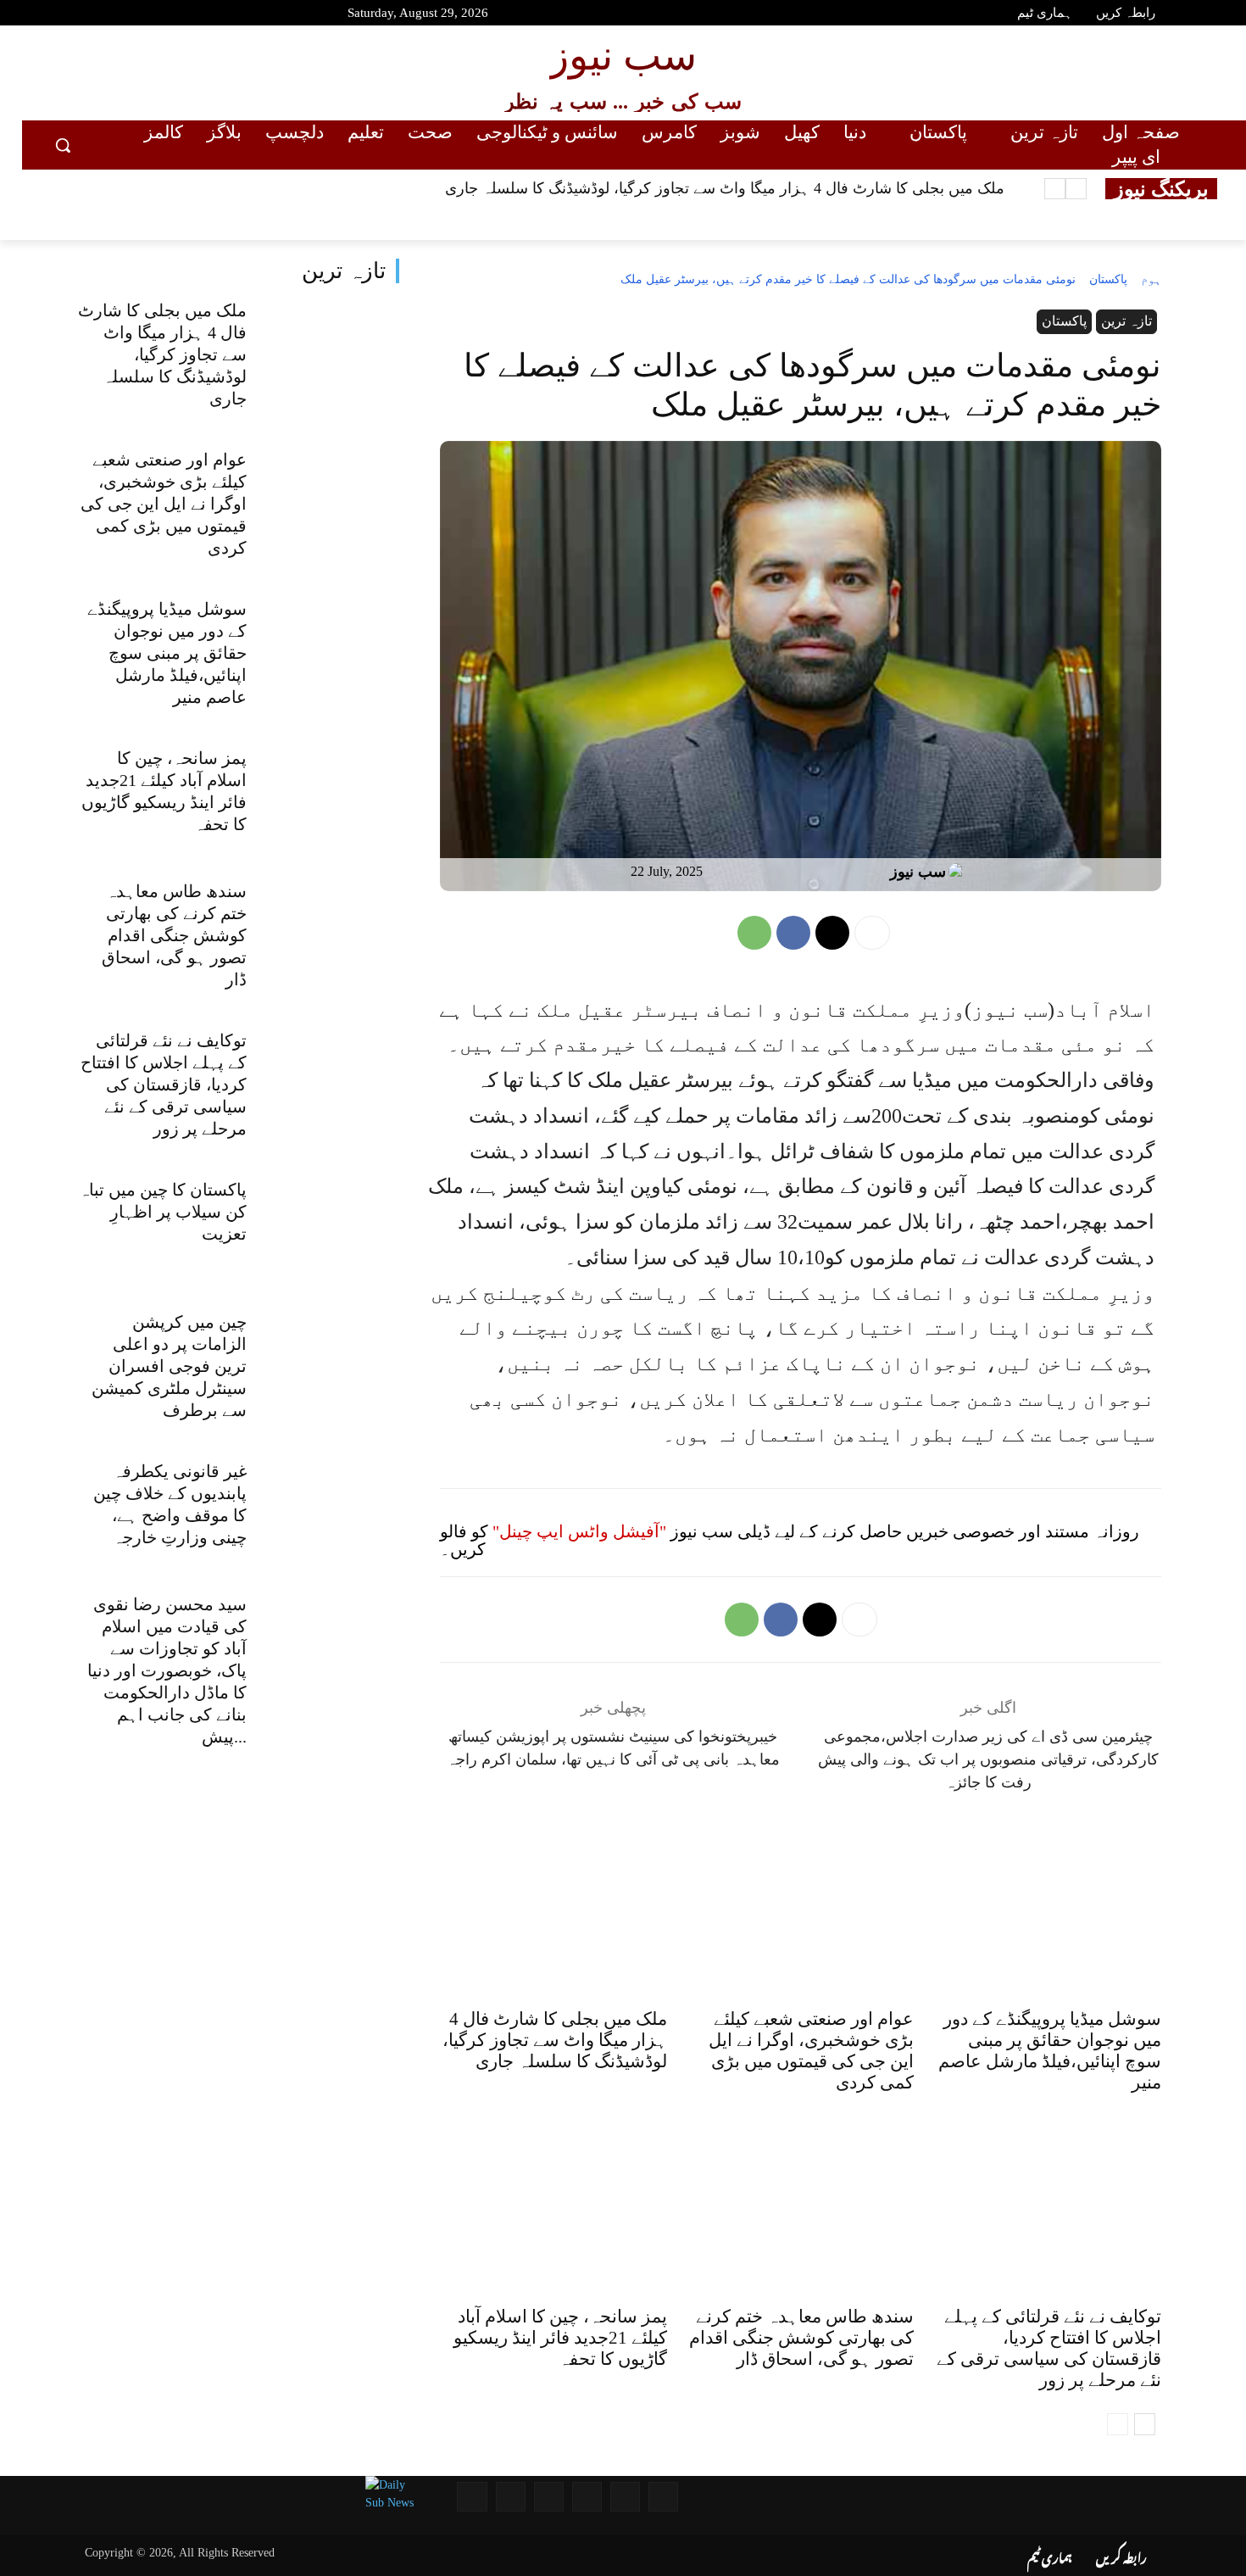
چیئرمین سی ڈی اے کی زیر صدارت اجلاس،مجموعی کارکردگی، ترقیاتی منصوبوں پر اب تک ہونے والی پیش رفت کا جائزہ (988, 1759)
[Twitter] (115, 15)
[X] (832, 933)
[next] (1055, 189)
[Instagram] (145, 15)
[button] (63, 145)
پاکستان (1108, 279)
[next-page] (1145, 2424)
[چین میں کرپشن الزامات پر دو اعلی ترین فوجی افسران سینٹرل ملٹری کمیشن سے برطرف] (332, 1362)
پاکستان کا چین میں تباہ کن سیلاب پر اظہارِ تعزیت (163, 1212)
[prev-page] (1118, 2424)
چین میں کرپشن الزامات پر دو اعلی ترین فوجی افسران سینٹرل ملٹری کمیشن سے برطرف (169, 1366)
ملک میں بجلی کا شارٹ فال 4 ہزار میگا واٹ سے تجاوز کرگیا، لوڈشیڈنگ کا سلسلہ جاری (725, 188)
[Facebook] (85, 15)
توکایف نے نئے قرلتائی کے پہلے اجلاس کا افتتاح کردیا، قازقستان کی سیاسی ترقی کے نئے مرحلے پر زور (164, 1084)
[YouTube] (55, 15)
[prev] (1076, 189)
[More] (872, 933)
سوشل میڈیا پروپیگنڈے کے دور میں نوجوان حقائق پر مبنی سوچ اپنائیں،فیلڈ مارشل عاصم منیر (167, 653)
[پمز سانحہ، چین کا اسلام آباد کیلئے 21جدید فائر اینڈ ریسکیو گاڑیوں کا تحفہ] (332, 798)
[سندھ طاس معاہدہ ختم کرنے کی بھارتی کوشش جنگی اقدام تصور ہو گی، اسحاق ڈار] (332, 931)
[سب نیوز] (960, 872)
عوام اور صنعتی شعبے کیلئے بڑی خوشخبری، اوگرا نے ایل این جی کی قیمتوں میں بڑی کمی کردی (164, 504)
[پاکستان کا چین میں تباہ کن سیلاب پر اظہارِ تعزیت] (332, 1229)
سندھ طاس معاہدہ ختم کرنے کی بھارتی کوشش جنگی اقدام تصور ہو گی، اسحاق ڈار (174, 935)
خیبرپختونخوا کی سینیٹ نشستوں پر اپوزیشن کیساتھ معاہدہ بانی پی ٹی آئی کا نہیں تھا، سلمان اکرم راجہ (613, 1748)
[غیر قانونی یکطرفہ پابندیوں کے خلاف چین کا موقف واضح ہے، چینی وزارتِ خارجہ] (332, 1511)
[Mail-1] (511, 2497)
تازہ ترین (344, 271)
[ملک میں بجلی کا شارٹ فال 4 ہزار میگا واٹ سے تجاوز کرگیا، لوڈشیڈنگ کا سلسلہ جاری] (332, 350)
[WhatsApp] (754, 933)
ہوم (1151, 279)
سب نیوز (918, 872)
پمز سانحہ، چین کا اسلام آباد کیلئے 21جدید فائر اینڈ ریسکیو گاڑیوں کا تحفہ (560, 2338)
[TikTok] (175, 15)
